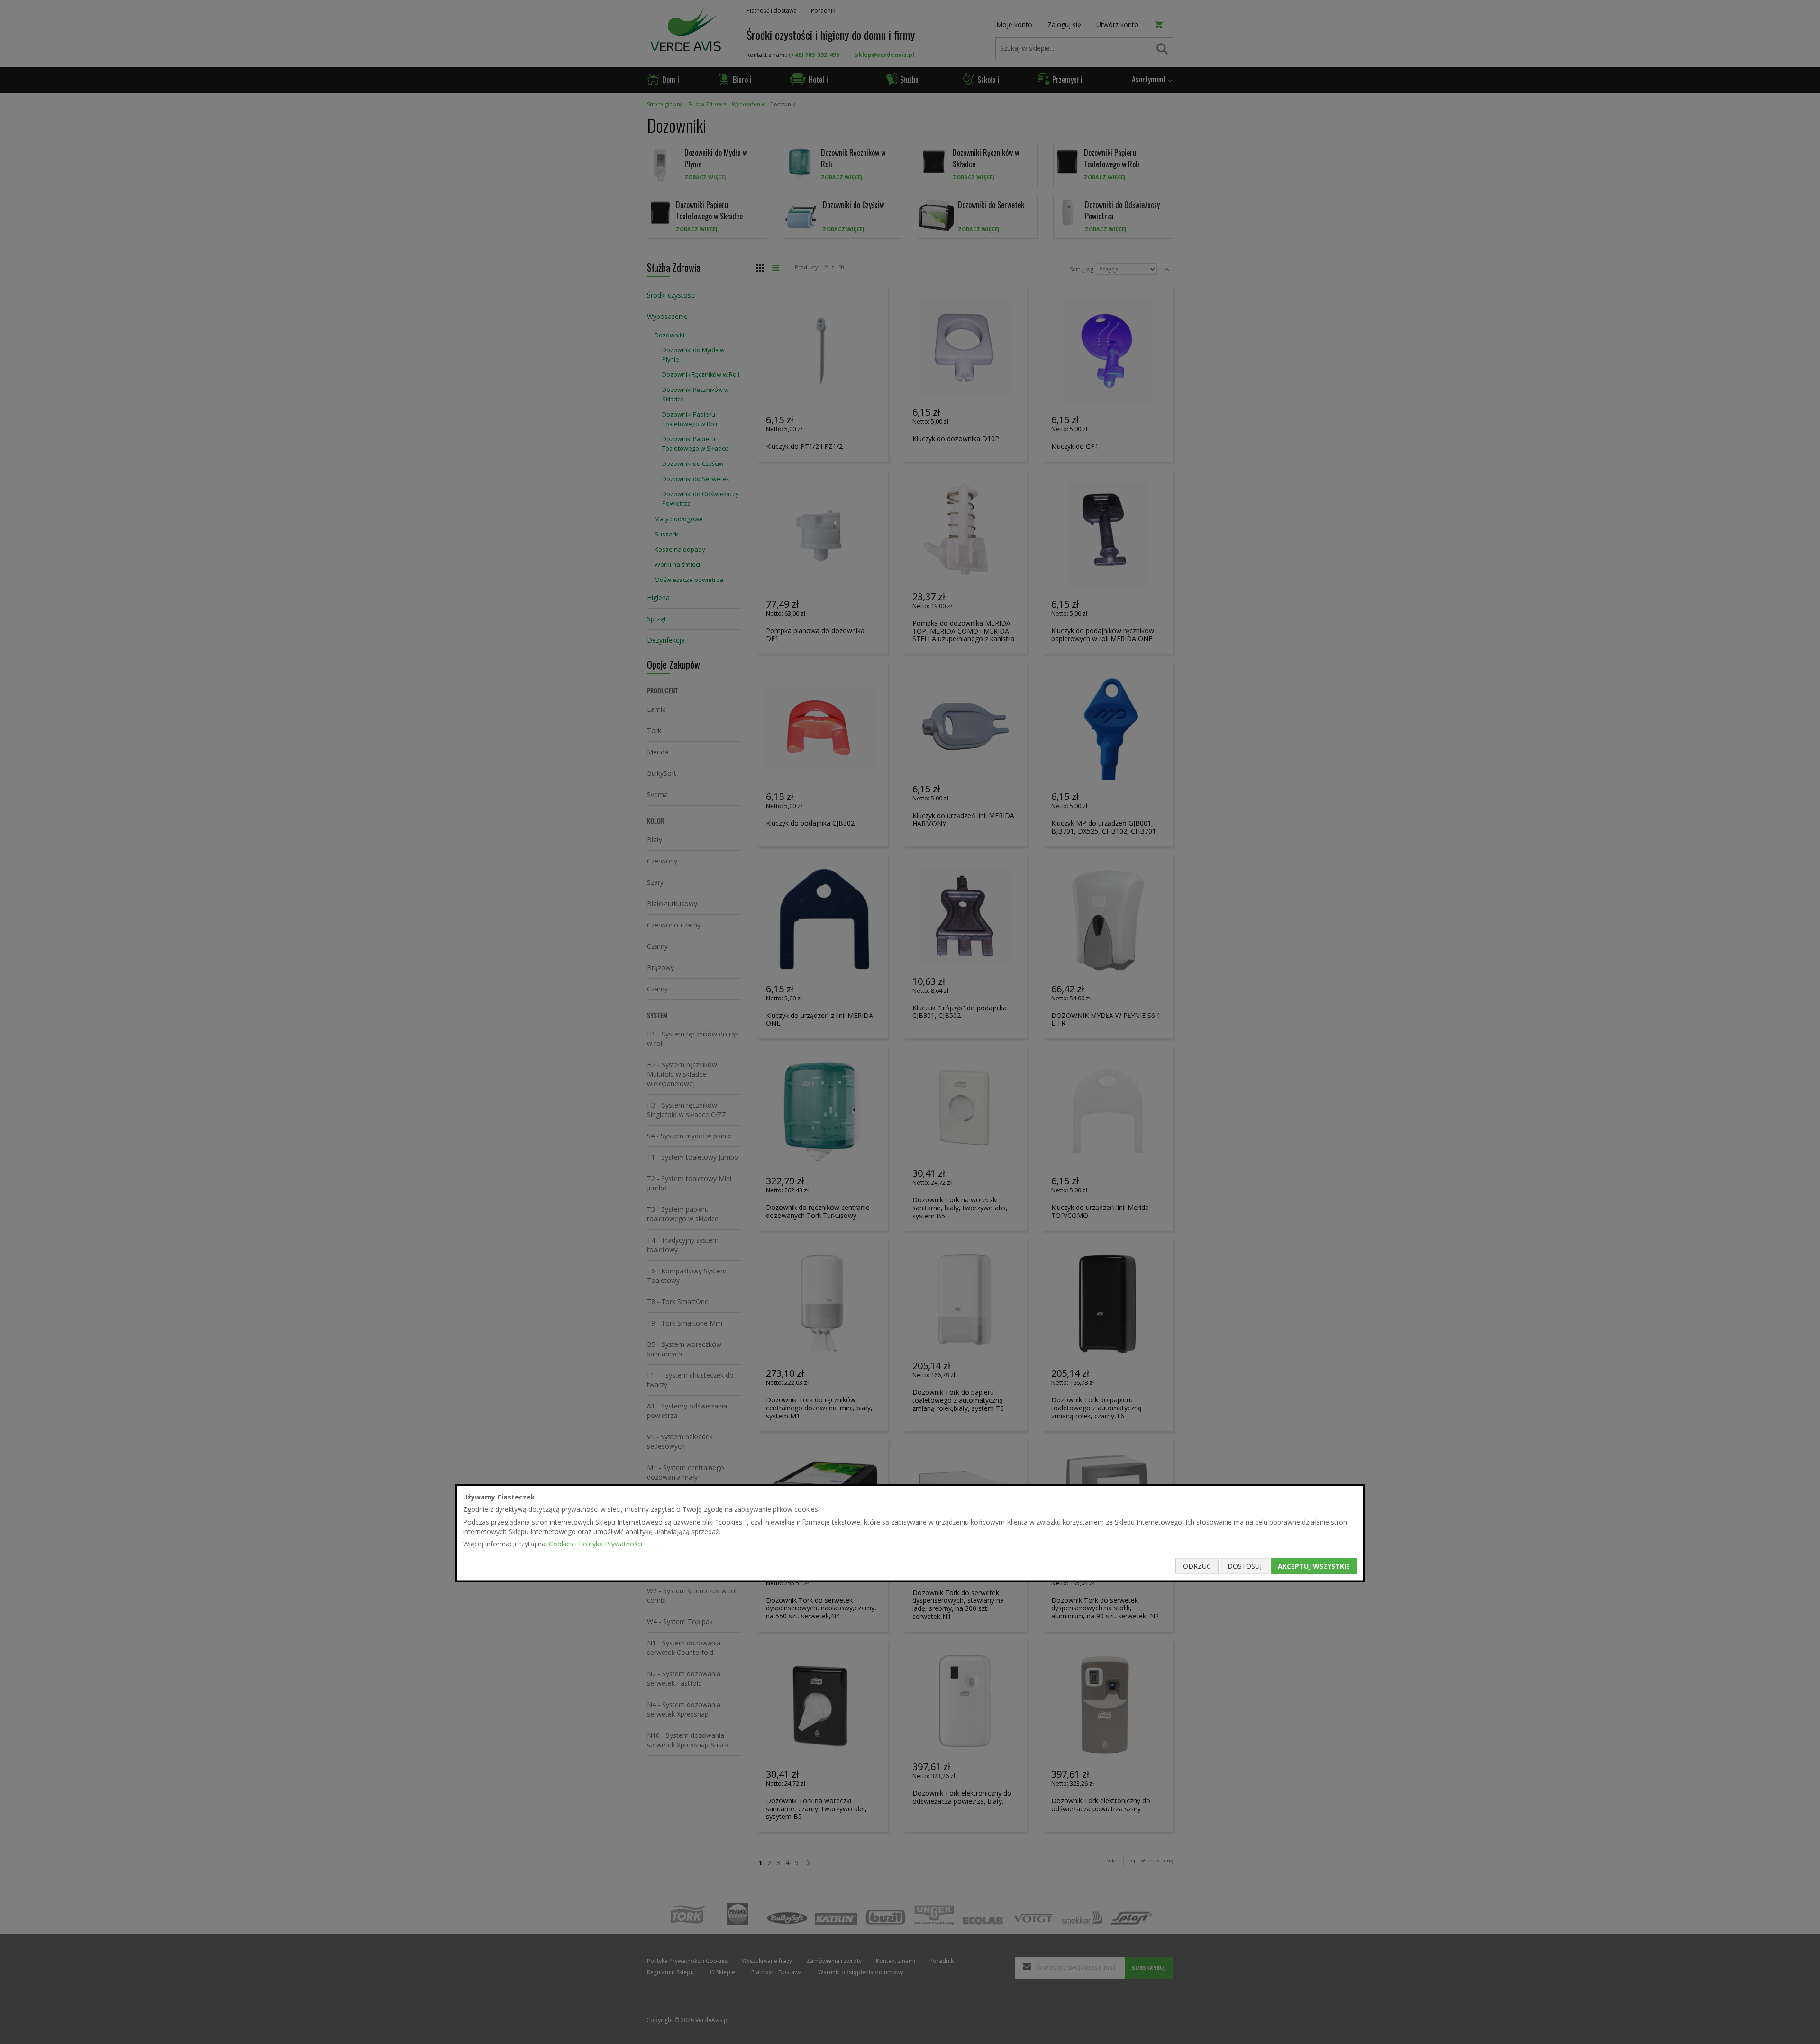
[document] (910, 1533)
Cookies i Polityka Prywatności (596, 1544)
